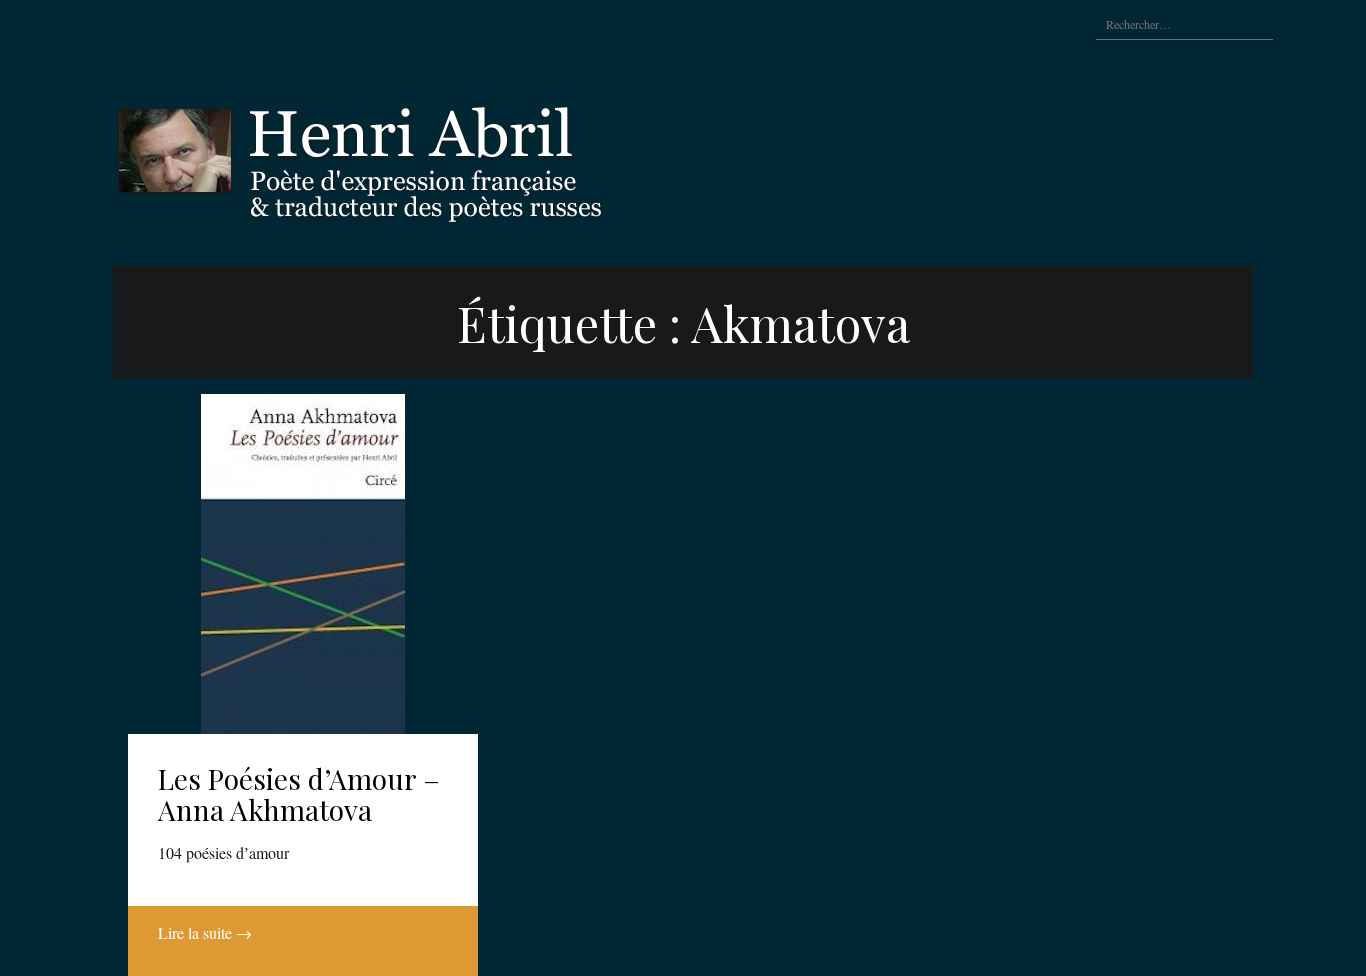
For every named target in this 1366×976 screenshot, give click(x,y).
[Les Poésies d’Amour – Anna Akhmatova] (303, 564)
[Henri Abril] (413, 157)
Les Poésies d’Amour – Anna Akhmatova (299, 794)
